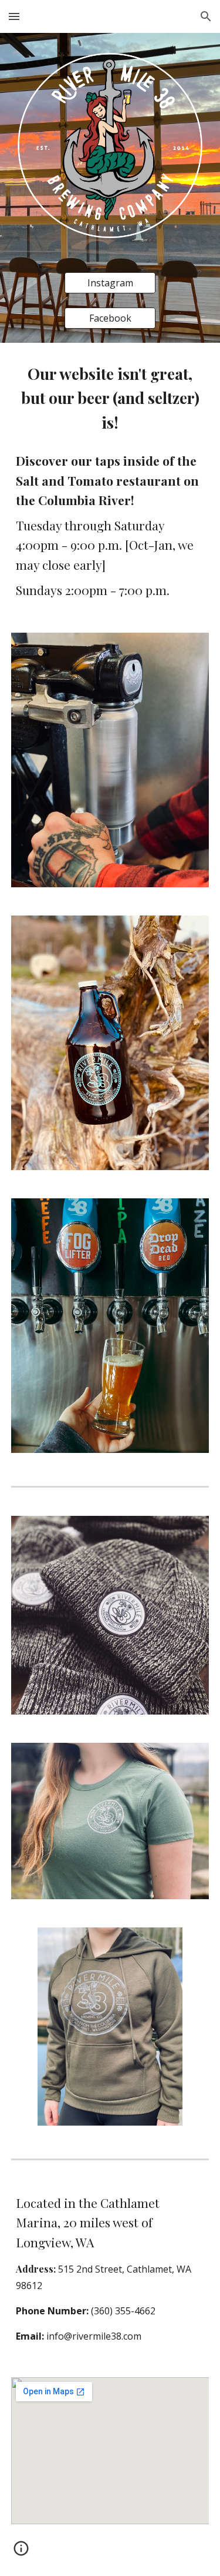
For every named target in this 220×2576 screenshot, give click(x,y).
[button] (14, 16)
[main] (110, 481)
